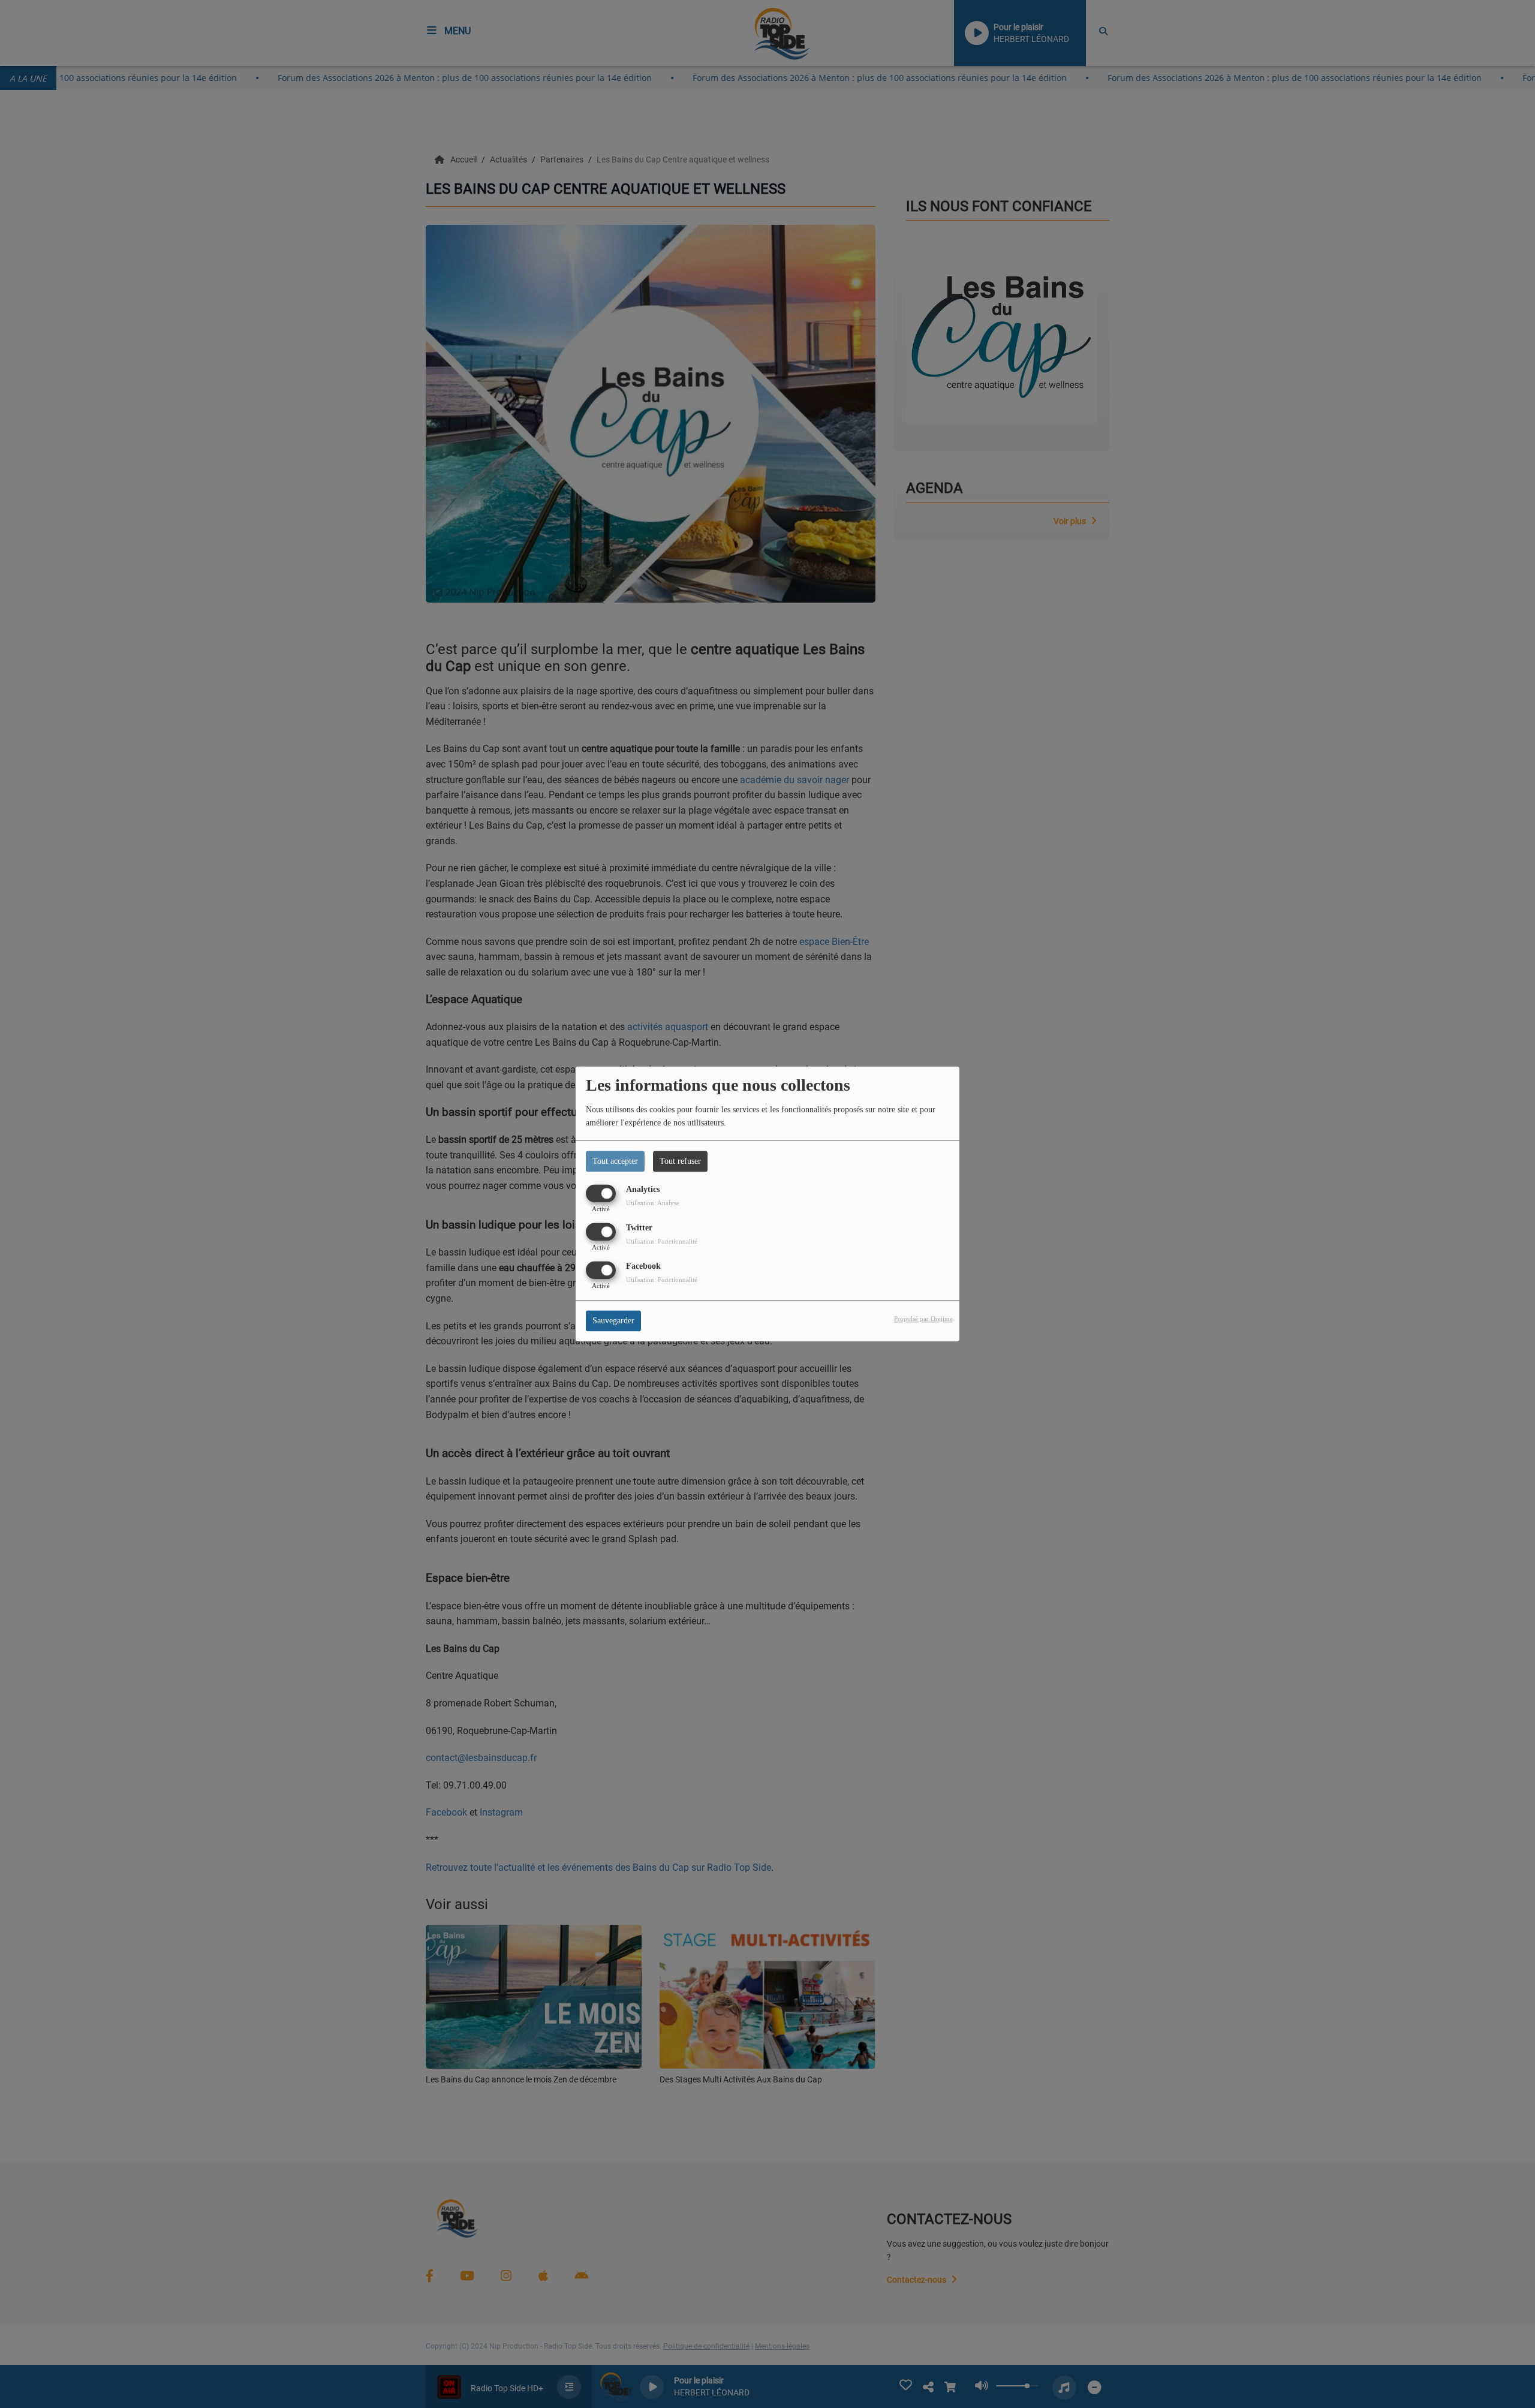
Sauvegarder (613, 1321)
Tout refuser (680, 1161)
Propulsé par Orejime (923, 1319)
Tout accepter (615, 1161)
